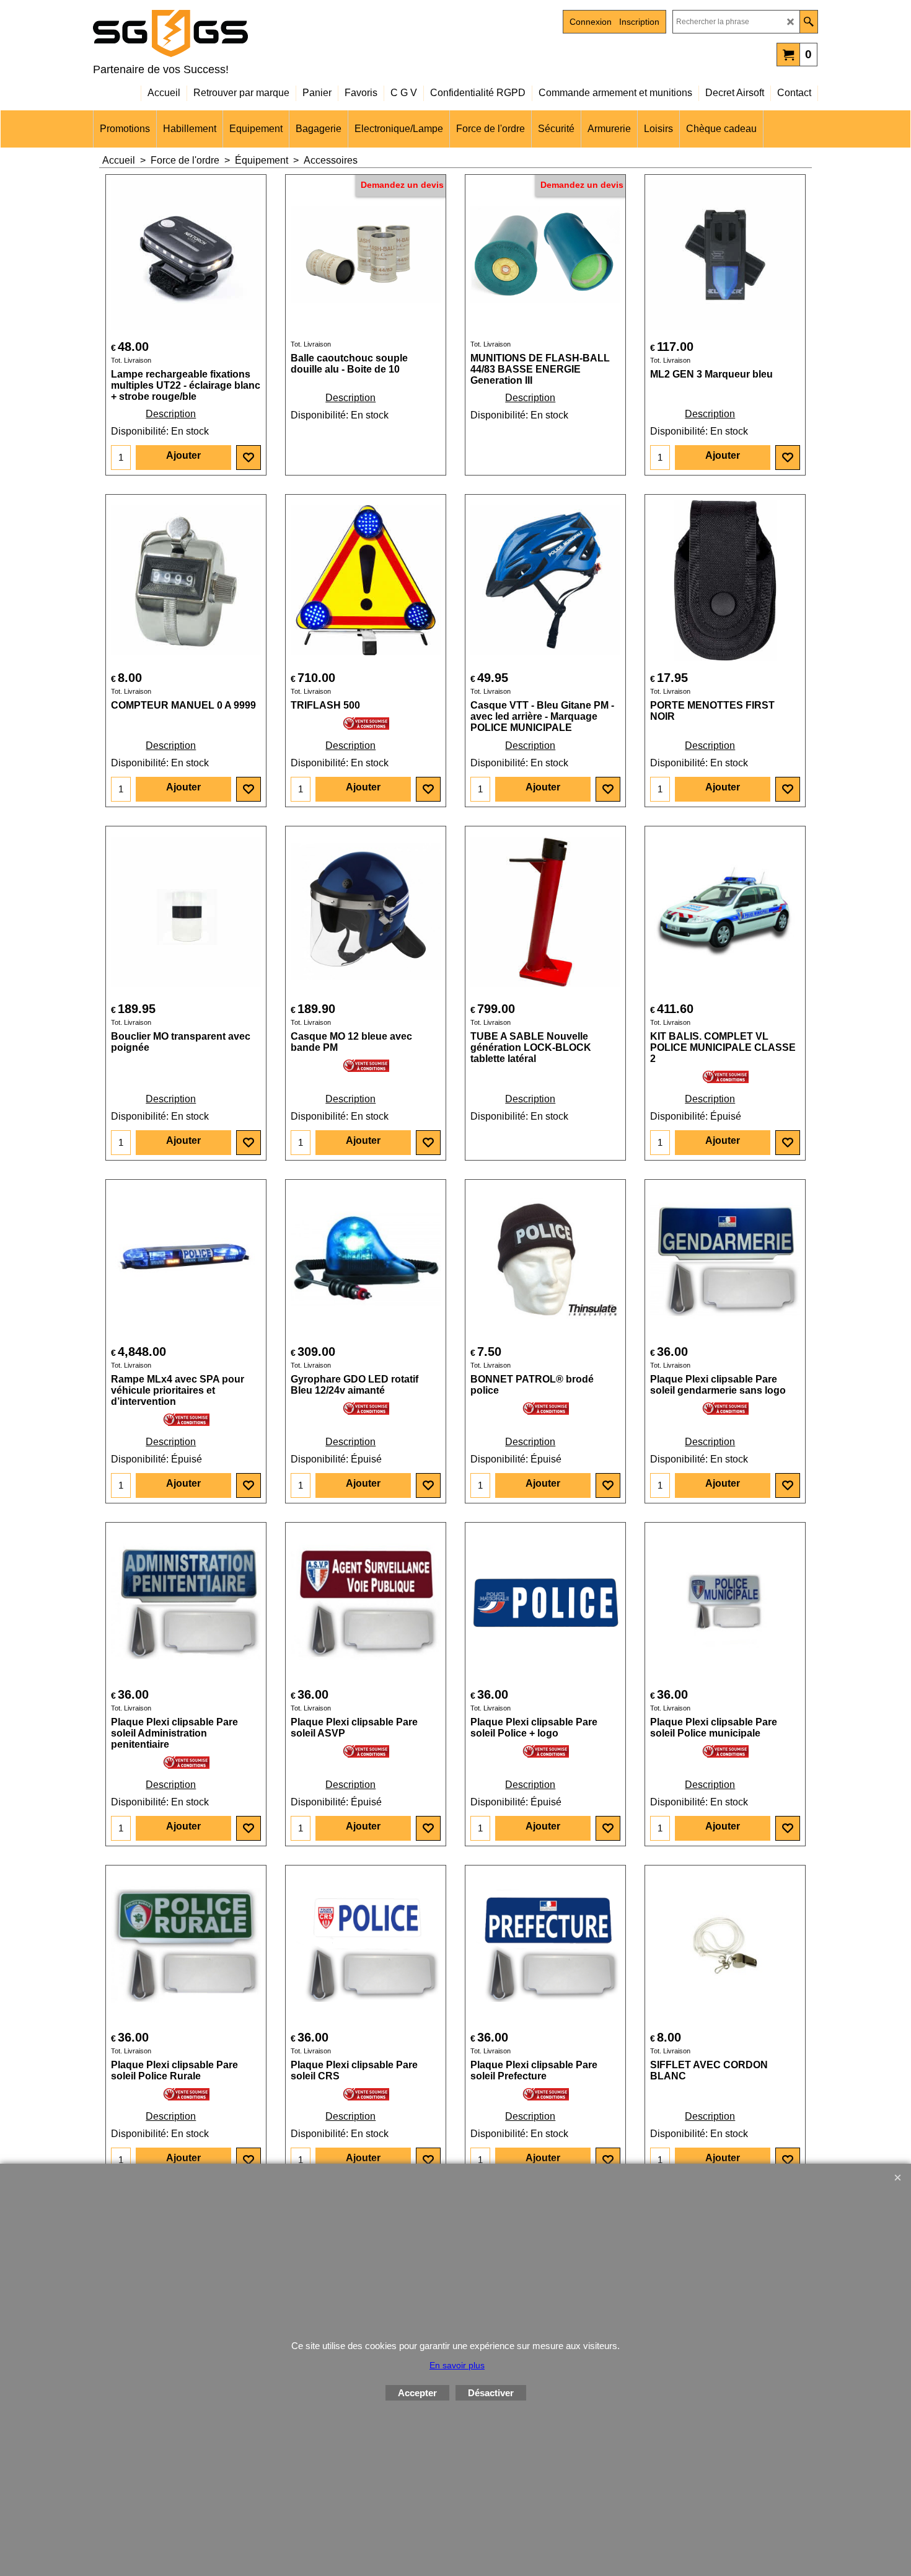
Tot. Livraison (131, 360)
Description (171, 414)
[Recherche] (808, 22)
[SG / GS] (201, 33)
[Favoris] (249, 458)
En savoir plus (457, 2365)
